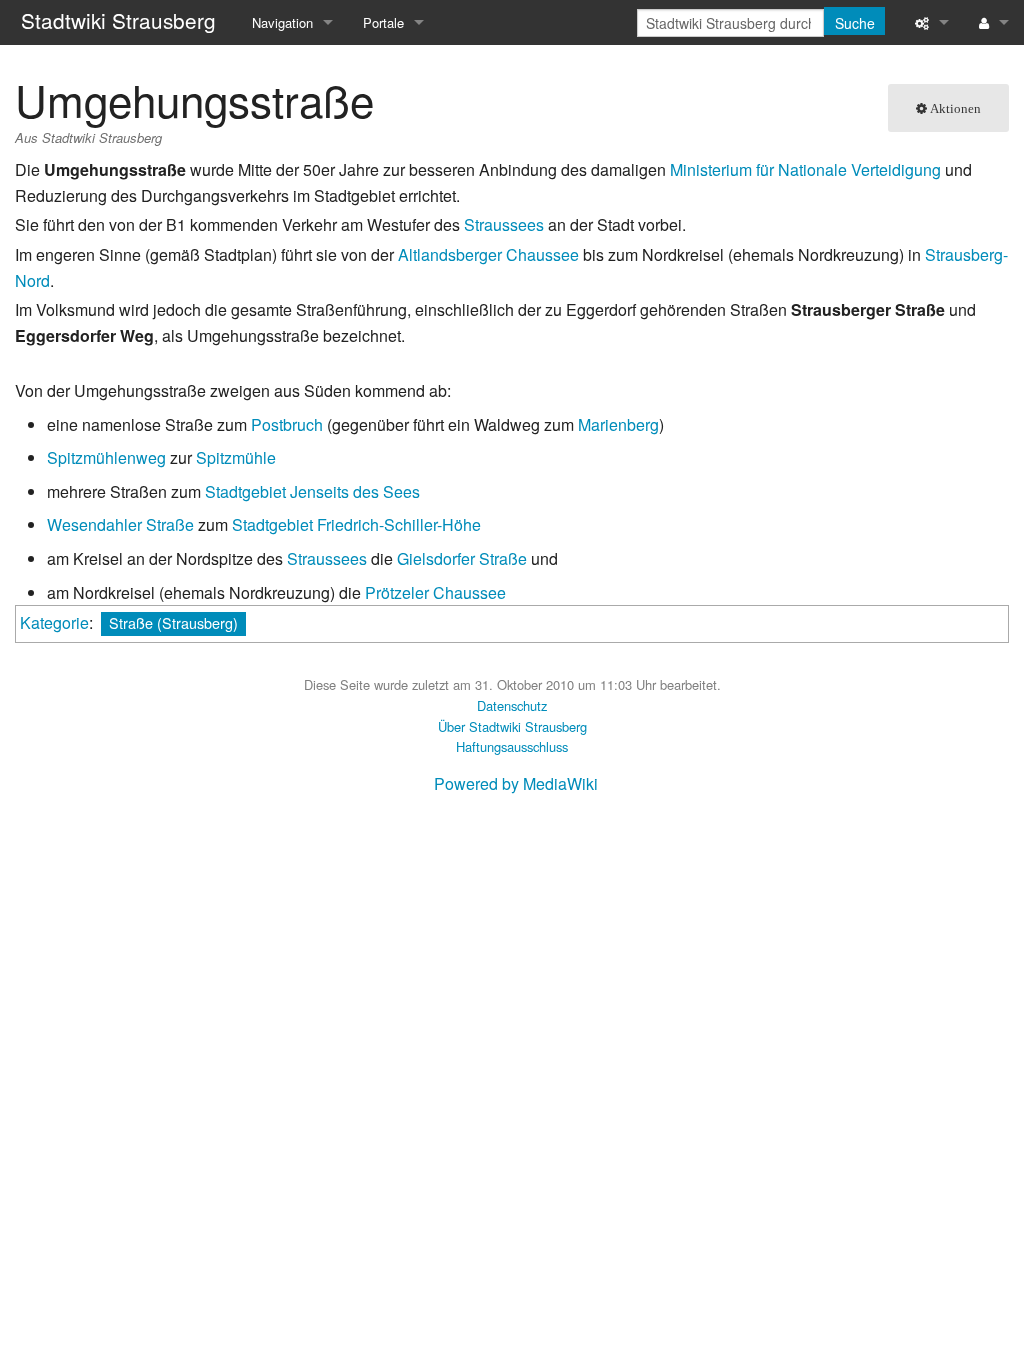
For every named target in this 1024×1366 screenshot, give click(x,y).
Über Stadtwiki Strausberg (512, 726)
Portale (383, 22)
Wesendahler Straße (120, 524)
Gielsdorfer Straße (462, 558)
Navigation (282, 22)
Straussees (504, 224)
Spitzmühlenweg (106, 457)
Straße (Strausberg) (173, 622)
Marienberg (618, 424)
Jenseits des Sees (355, 491)
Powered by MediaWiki (516, 783)
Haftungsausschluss (512, 746)
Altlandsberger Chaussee (488, 254)
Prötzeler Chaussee (435, 592)
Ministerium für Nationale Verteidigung (805, 169)
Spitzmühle (236, 457)
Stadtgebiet (245, 491)
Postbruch (287, 424)
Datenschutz (512, 705)
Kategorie (54, 622)
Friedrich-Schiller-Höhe (399, 524)
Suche (855, 23)
